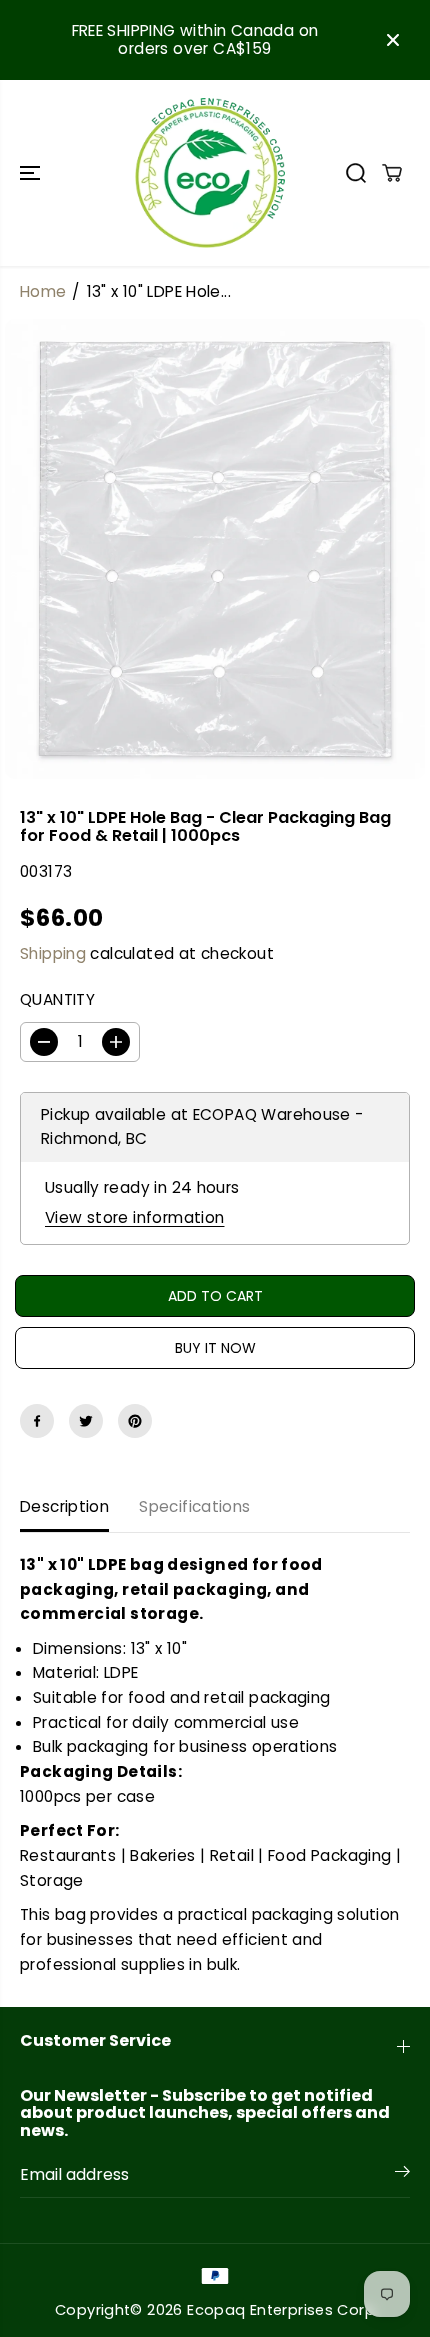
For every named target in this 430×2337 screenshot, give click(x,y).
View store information (134, 1217)
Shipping (53, 953)
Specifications (194, 1506)
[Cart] (392, 173)
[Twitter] (86, 1421)
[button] (32, 173)
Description (64, 1506)
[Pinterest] (135, 1421)
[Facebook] (37, 1421)
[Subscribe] (402, 2175)
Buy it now (215, 1348)
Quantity (57, 999)
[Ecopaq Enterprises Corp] (210, 173)
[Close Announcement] (393, 40)
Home (43, 291)
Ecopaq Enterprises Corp (281, 2310)
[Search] (356, 173)
